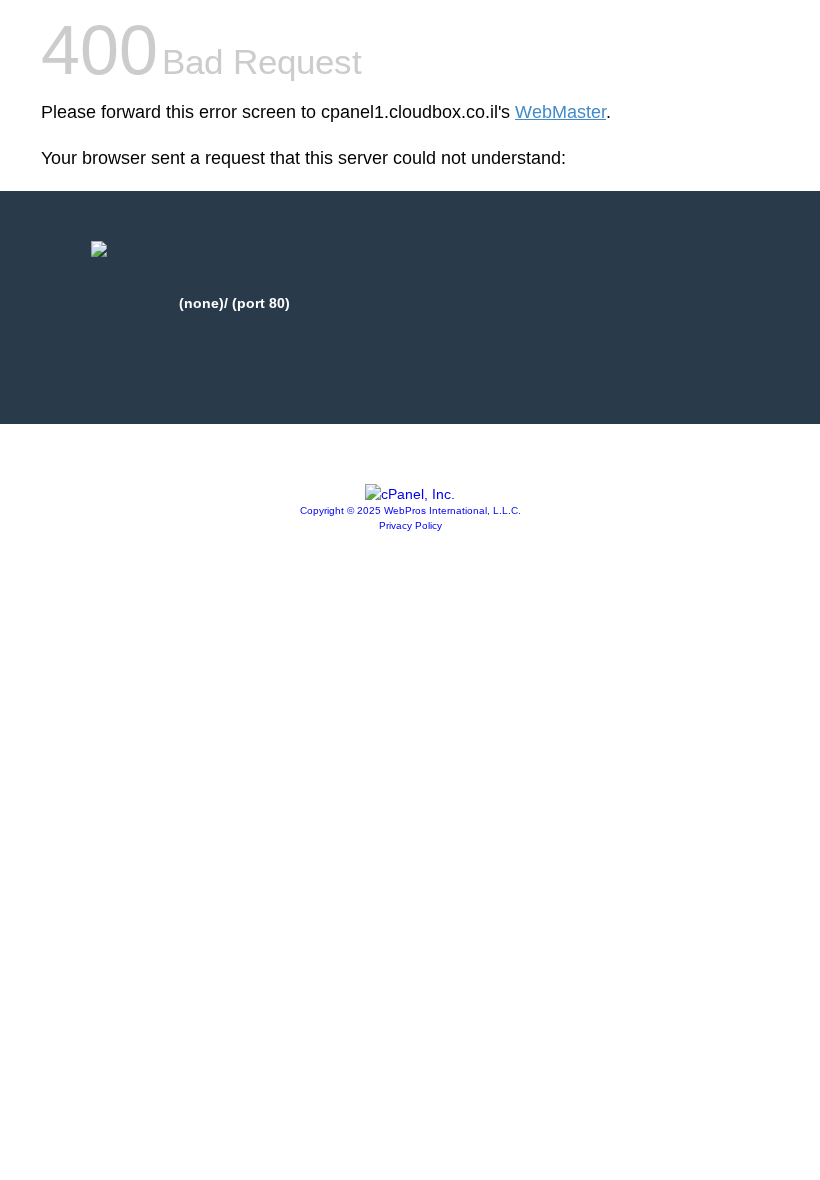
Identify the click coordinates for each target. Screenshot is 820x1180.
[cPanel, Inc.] (410, 494)
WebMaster (560, 112)
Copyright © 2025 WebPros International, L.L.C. (410, 510)
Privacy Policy (410, 525)
